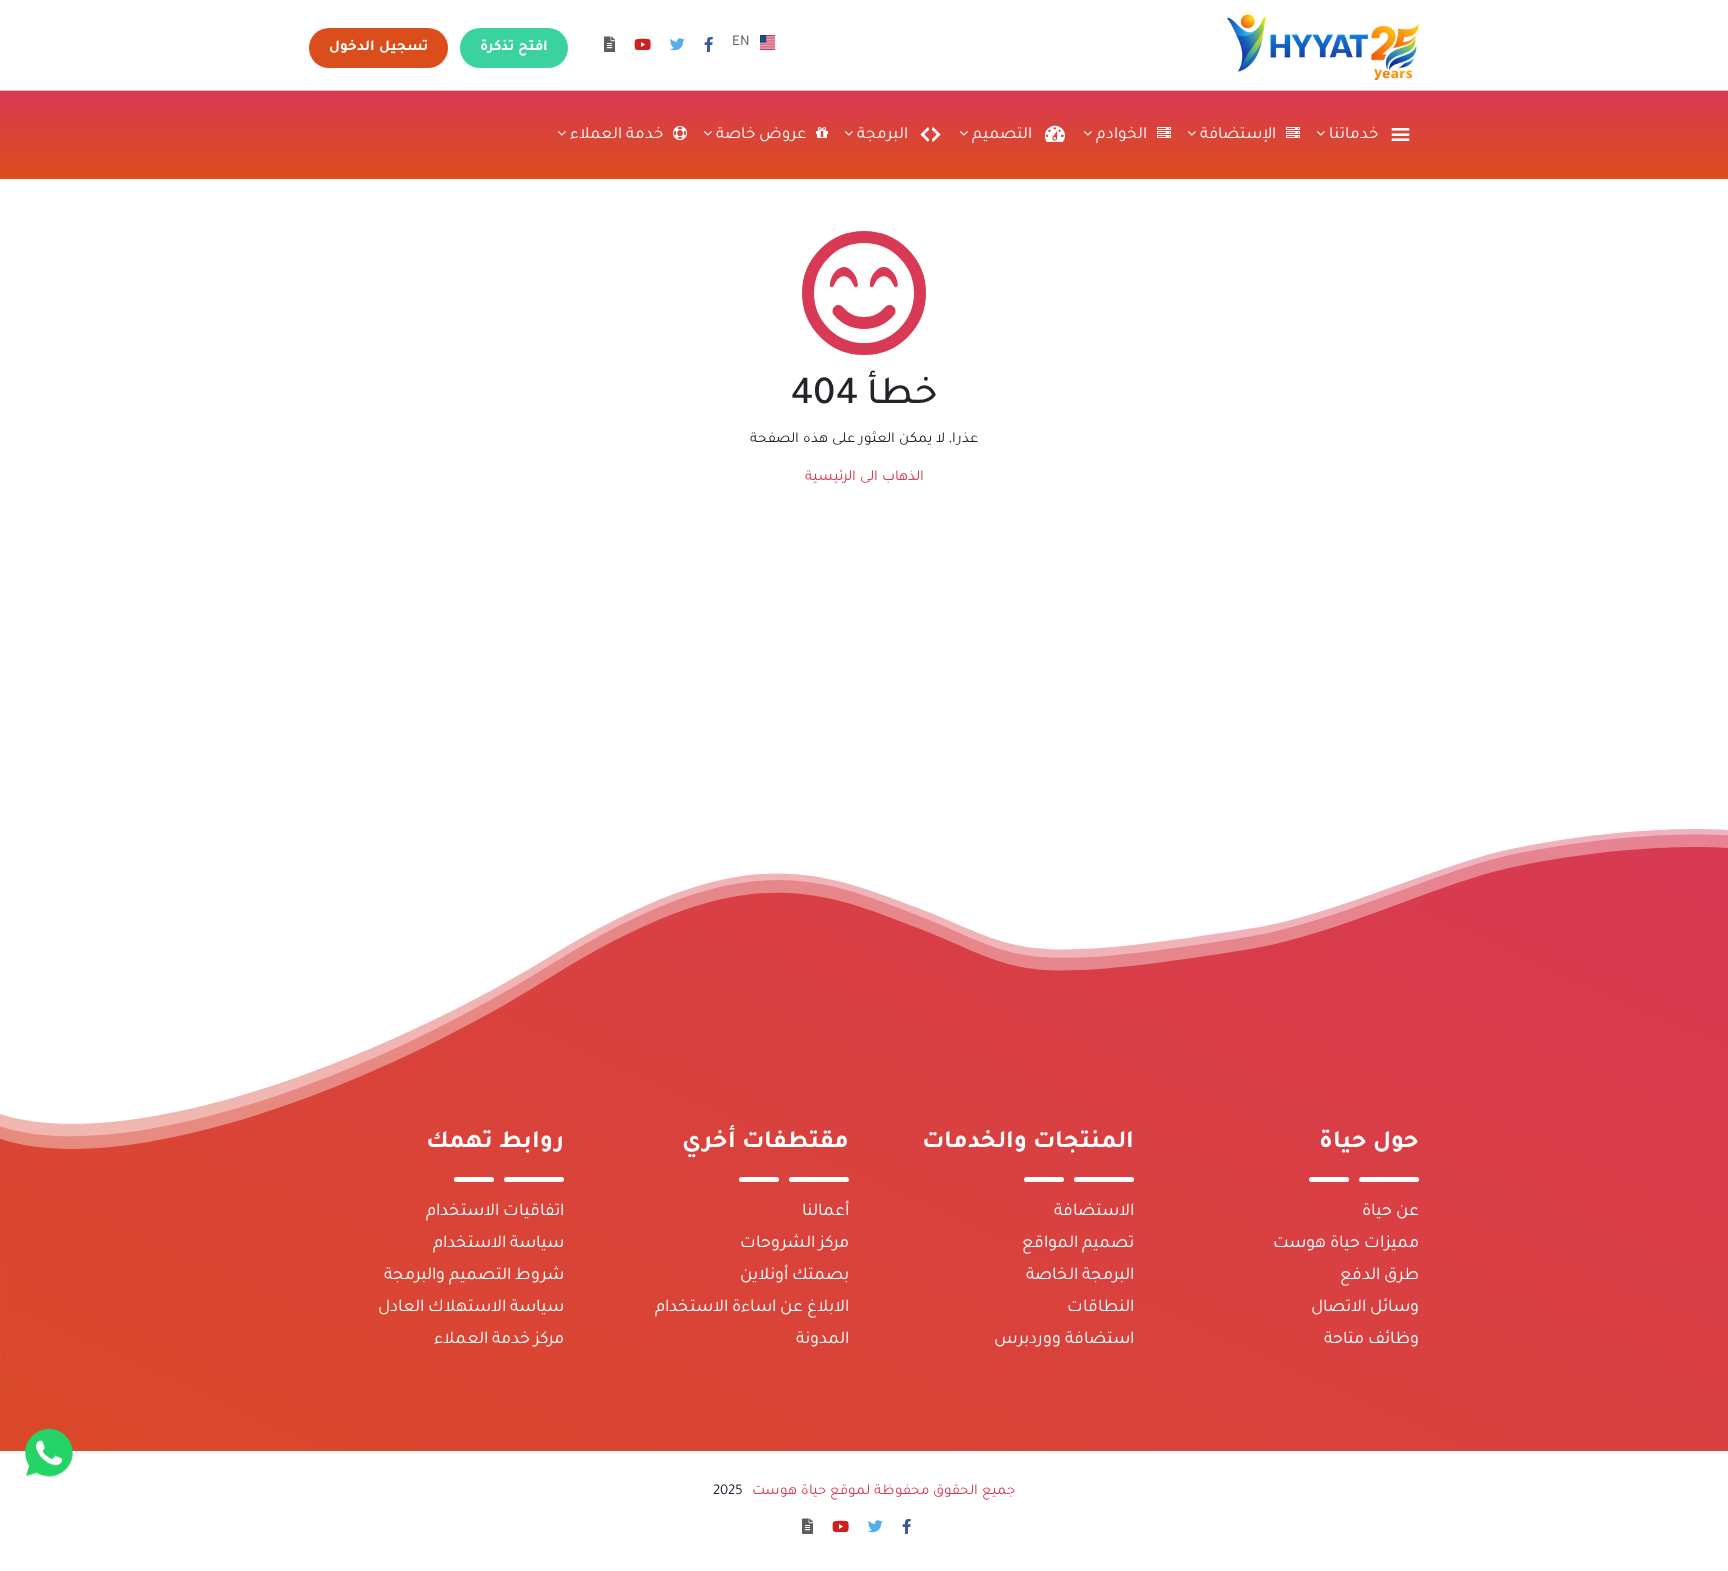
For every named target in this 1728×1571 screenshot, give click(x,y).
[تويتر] (677, 47)
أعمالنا (825, 1212)
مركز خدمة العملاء (499, 1340)
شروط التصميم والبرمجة (474, 1276)
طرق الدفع (1379, 1276)
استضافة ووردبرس (1064, 1340)
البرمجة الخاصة (1080, 1276)
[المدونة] (609, 47)
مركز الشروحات (794, 1244)
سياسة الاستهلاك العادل (471, 1308)
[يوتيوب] (642, 47)
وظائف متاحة (1371, 1340)
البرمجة (880, 135)
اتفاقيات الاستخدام (495, 1212)
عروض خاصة (759, 135)
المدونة (822, 1340)
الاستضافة (1094, 1212)
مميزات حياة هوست (1346, 1244)
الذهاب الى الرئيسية (864, 477)
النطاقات (1100, 1308)
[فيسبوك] (708, 47)
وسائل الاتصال (1365, 1308)
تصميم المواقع (1078, 1244)
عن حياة (1390, 1212)
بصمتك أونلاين (794, 1276)
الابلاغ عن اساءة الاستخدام (752, 1308)
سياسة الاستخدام (498, 1244)
